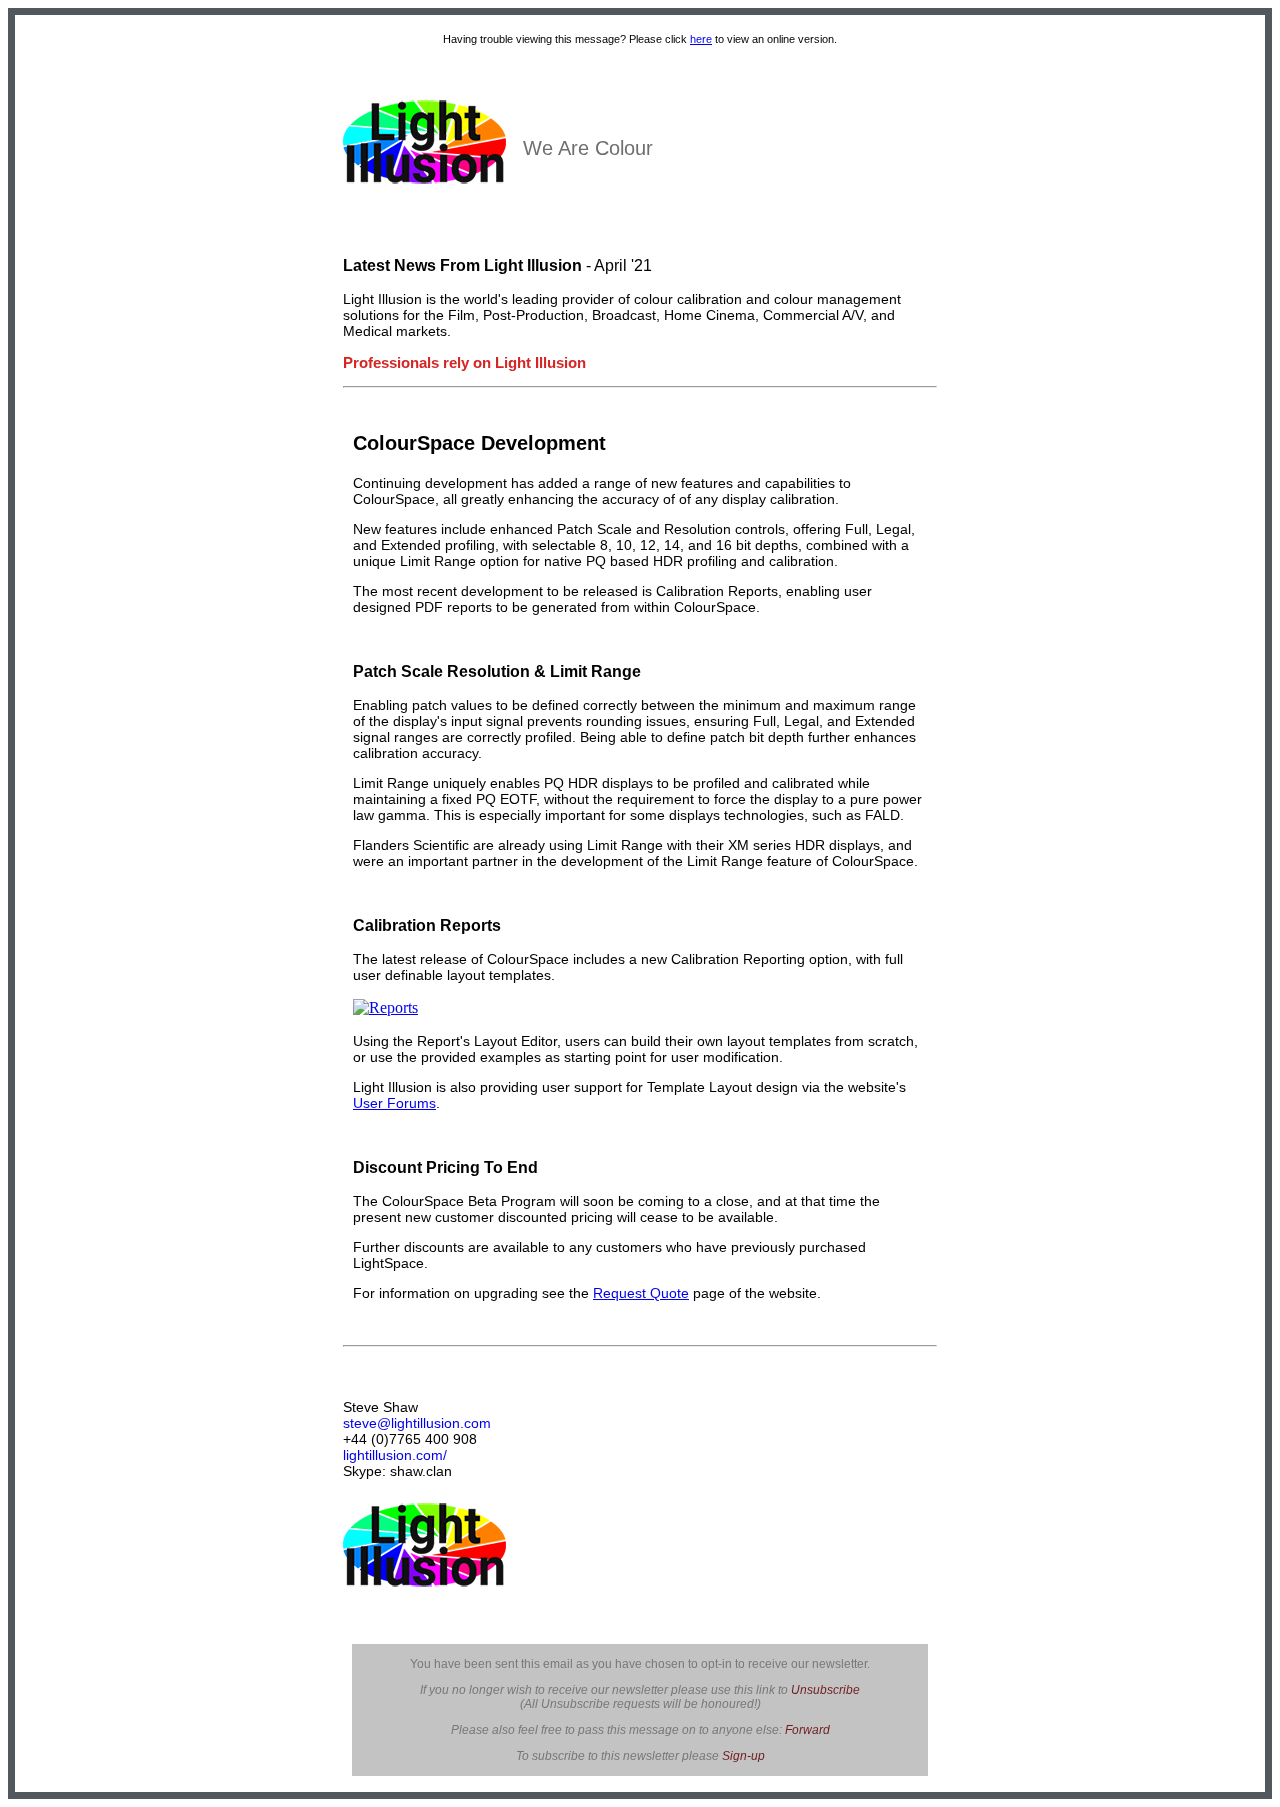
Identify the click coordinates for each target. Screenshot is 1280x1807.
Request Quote (641, 1293)
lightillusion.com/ (395, 1455)
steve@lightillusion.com (417, 1423)
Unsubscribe (825, 1690)
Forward (807, 1730)
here (701, 39)
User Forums (394, 1103)
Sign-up (743, 1756)
